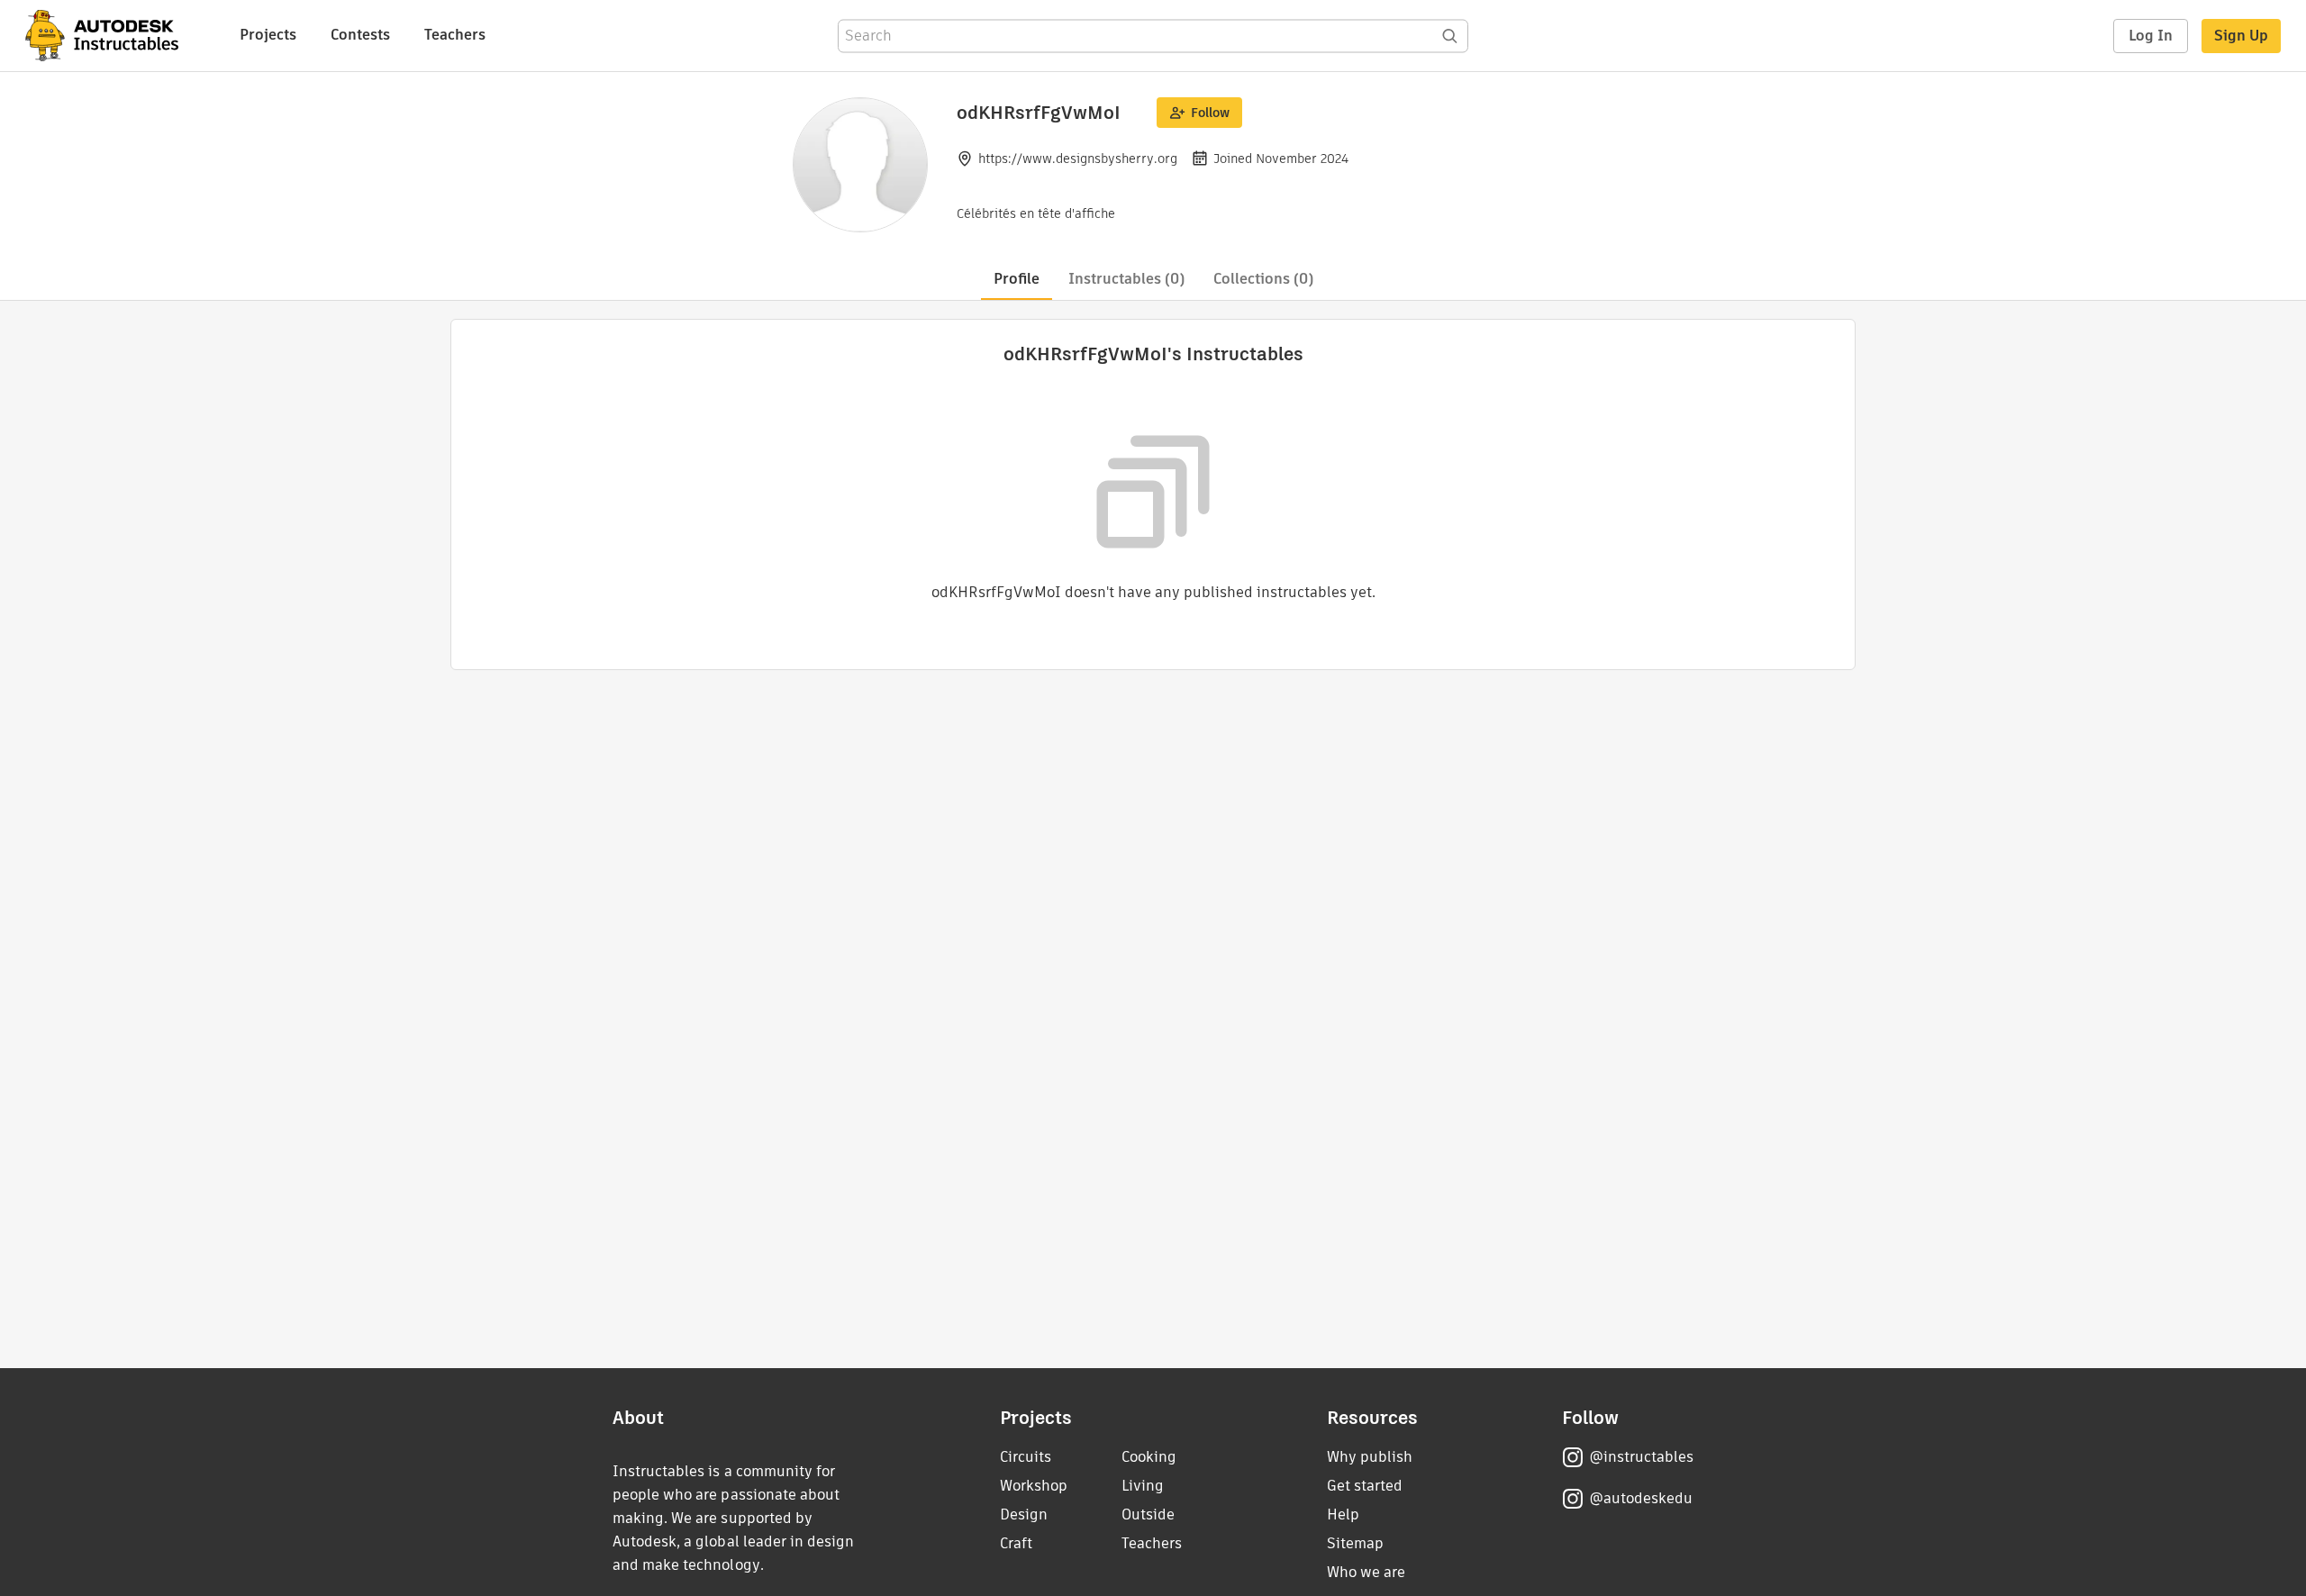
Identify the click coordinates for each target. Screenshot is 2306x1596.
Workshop (1034, 1486)
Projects (268, 35)
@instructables (1641, 1457)
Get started (1365, 1486)
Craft (1016, 1543)
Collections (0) (1263, 279)
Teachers (455, 35)
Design (1024, 1514)
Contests (360, 35)
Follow (1210, 113)
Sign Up (2241, 36)
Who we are (1366, 1572)
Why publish (1370, 1457)
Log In (2151, 36)
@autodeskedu (1641, 1498)
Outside (1148, 1514)
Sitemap (1355, 1543)
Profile (1017, 279)
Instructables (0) (1126, 279)
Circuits (1026, 1457)
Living (1143, 1486)
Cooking (1149, 1457)
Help (1343, 1514)
